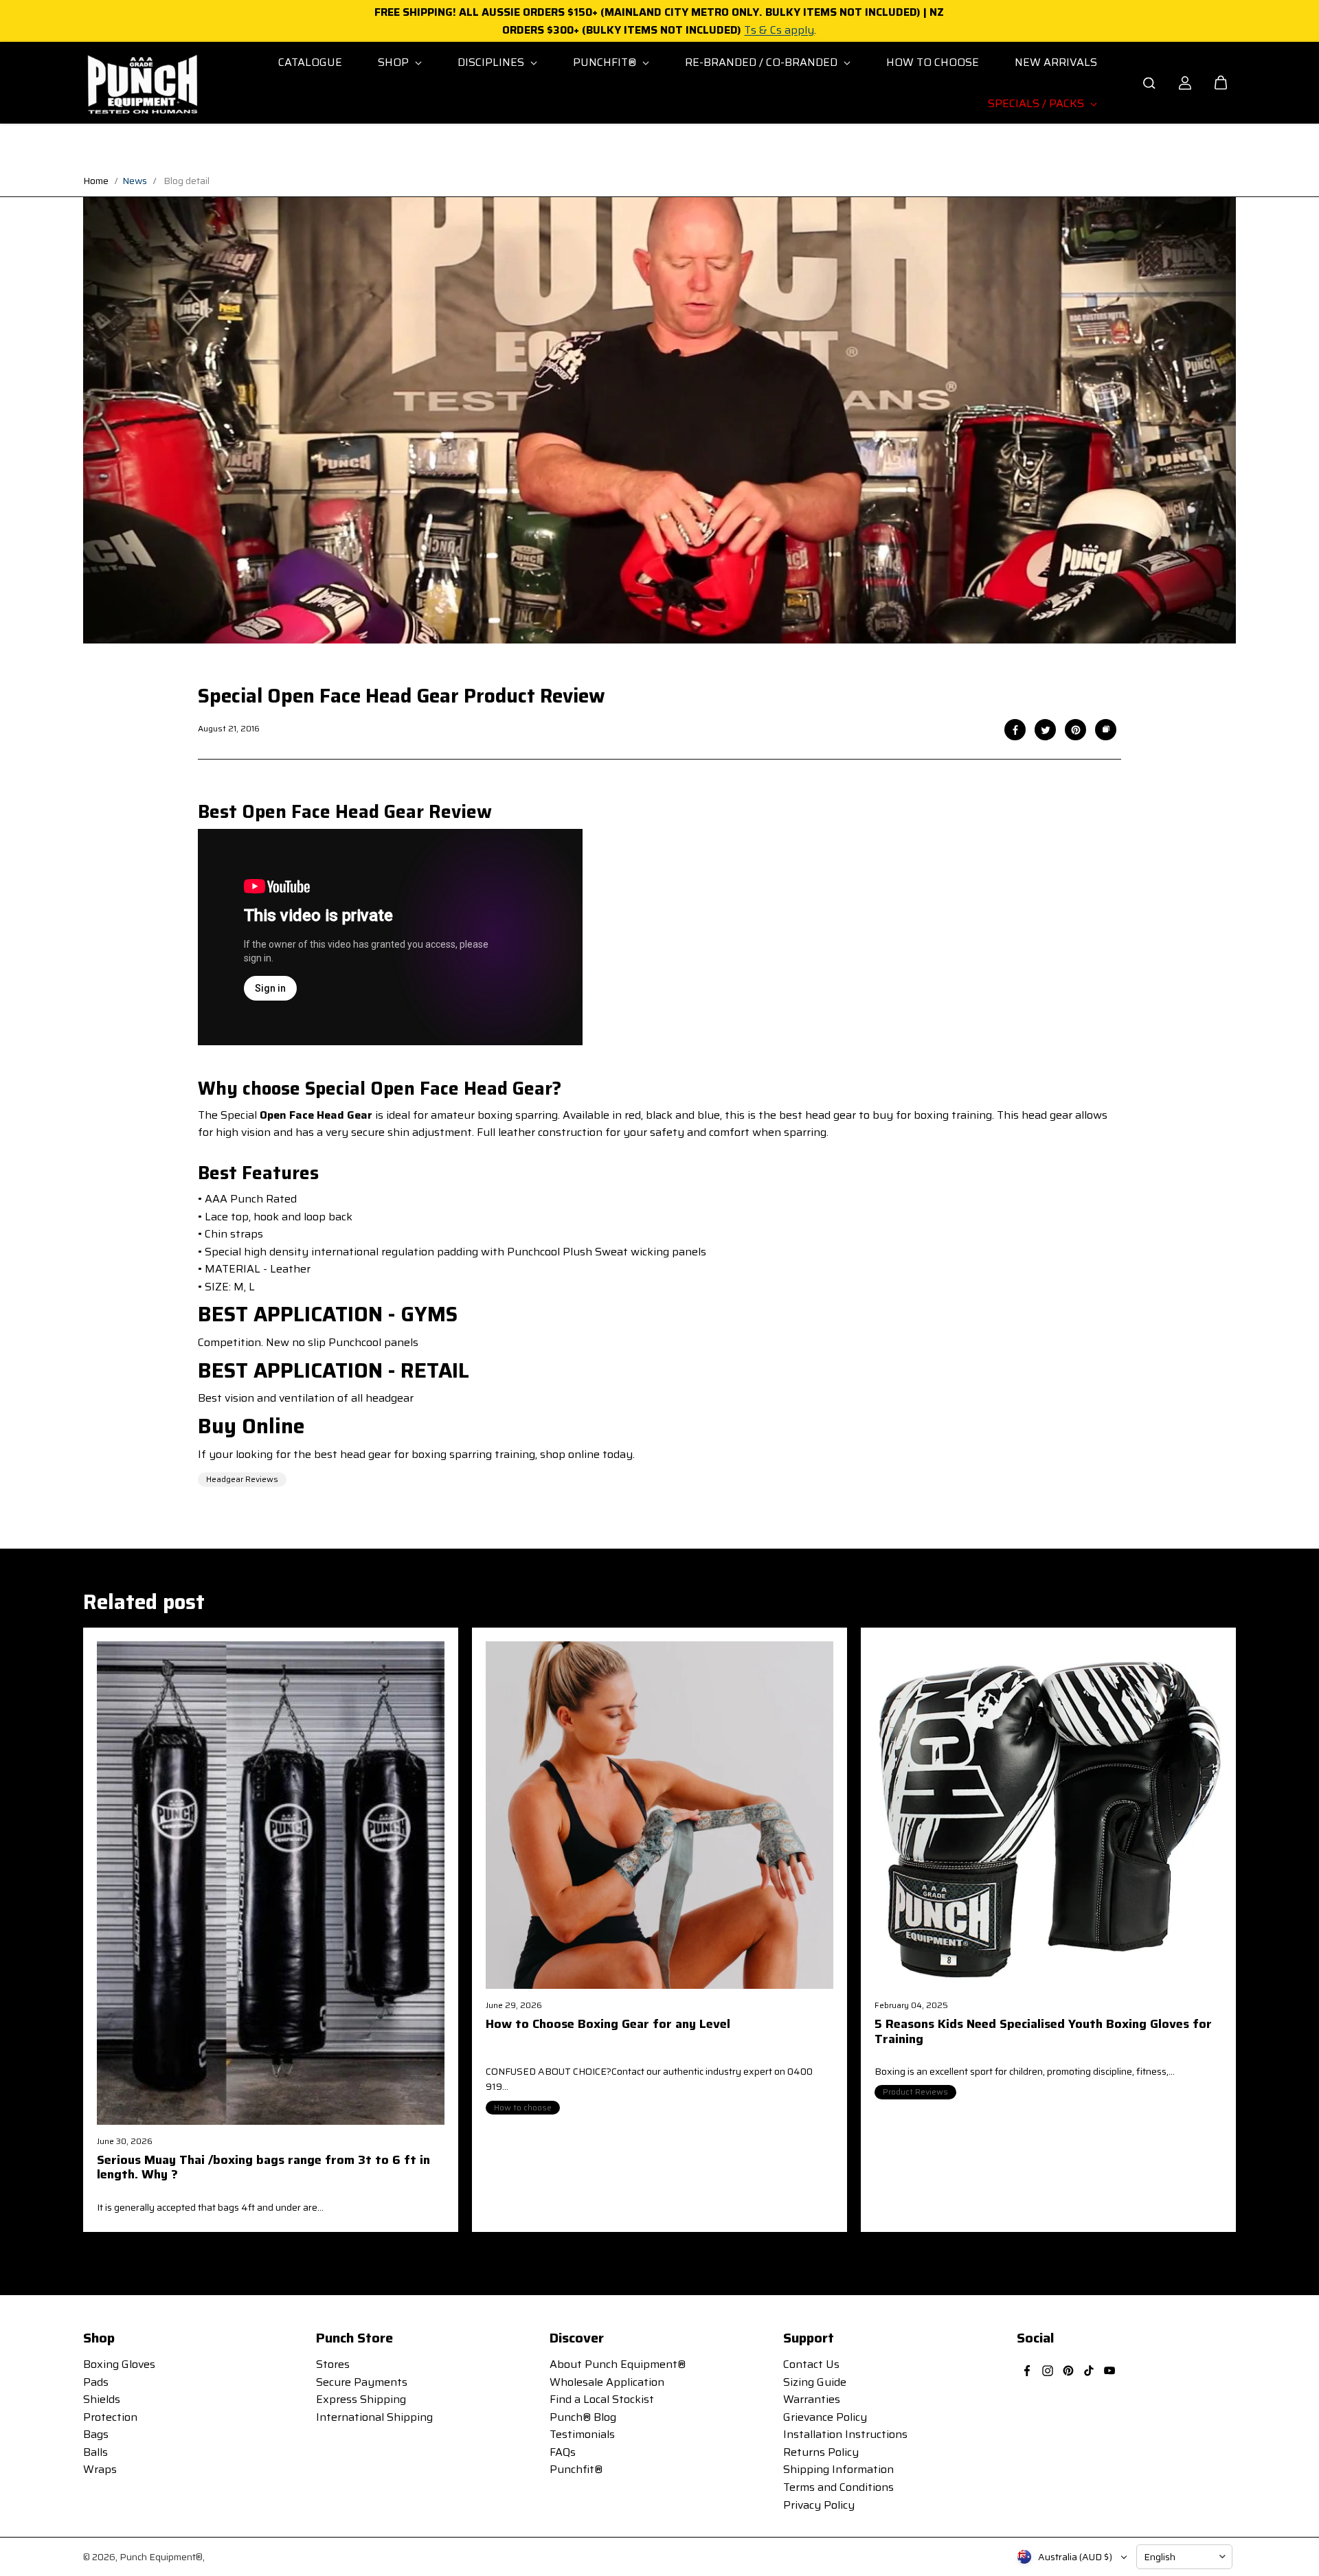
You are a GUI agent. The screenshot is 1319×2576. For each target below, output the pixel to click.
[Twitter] (1046, 730)
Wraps (100, 2469)
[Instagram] (1048, 2371)
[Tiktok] (1089, 2371)
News (135, 181)
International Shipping (374, 2417)
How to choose (523, 2107)
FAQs (563, 2452)
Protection (110, 2417)
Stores (333, 2364)
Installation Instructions (845, 2434)
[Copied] (1106, 730)
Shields (102, 2399)
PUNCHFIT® (606, 62)
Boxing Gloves (119, 2364)
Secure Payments (362, 2382)
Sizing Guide (815, 2382)
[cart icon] (1221, 83)
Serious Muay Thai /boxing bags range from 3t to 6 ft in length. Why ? (263, 2169)
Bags (96, 2434)
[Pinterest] (1076, 730)
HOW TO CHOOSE (933, 62)
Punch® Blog (583, 2417)
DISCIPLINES (492, 62)
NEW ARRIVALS (1056, 62)
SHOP (395, 62)
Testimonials (582, 2434)
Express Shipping (361, 2399)
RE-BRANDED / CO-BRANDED (763, 62)
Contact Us (811, 2364)
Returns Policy (821, 2452)
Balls (95, 2452)
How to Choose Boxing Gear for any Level (608, 2025)
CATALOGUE (310, 62)
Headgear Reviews (242, 1479)
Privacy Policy (819, 2505)
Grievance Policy (825, 2417)
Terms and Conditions (838, 2487)
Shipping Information (838, 2469)
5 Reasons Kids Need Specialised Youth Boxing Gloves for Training (1043, 2033)
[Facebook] (1015, 730)
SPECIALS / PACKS (1037, 103)
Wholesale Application (607, 2382)
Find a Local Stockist (602, 2399)
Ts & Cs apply (779, 30)
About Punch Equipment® (618, 2364)
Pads (96, 2382)
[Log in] (1185, 83)
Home (96, 181)
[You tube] (1109, 2371)
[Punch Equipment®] (142, 83)
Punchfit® (576, 2469)
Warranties (812, 2399)
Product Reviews (915, 2091)
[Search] (1149, 83)
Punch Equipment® (161, 2557)
